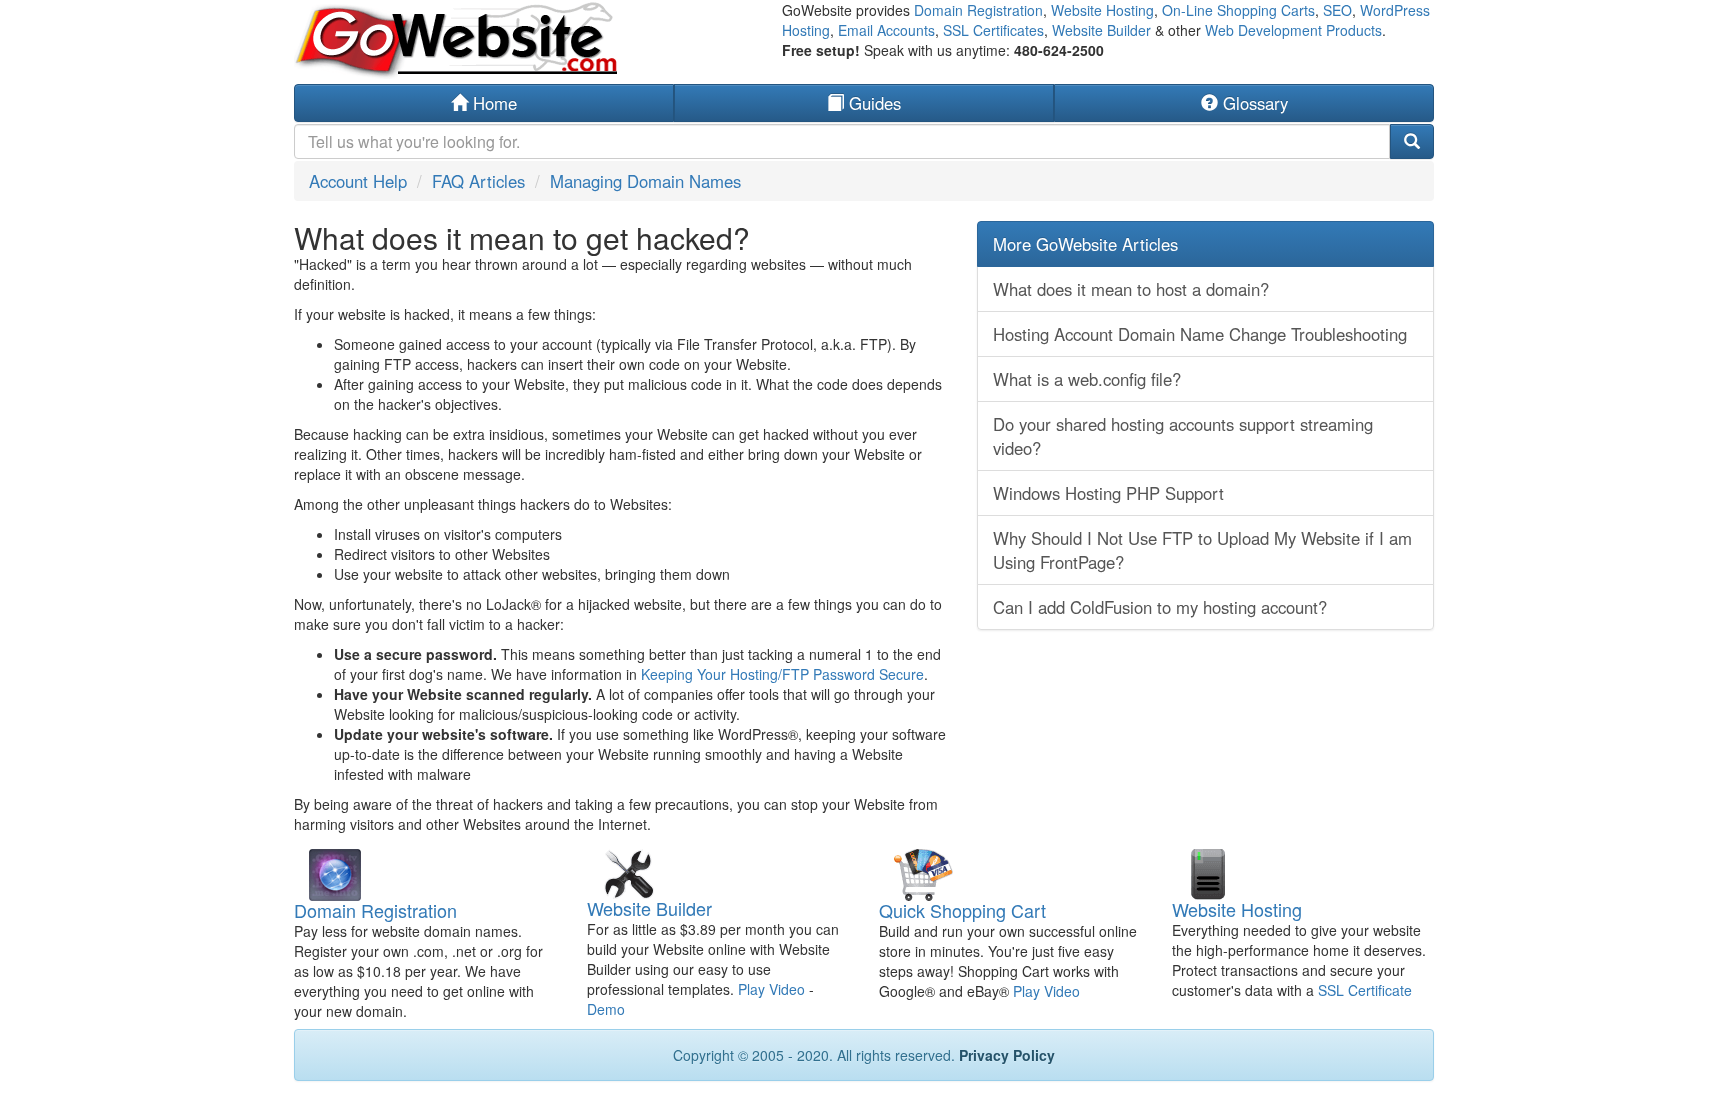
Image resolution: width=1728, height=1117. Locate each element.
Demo (606, 1009)
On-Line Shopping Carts (1238, 10)
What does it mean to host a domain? (1131, 289)
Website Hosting (1102, 10)
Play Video (771, 989)
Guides (872, 103)
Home (492, 103)
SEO (1337, 10)
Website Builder (1101, 30)
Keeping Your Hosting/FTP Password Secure (782, 674)
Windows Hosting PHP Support (1108, 493)
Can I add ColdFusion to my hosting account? (1160, 607)
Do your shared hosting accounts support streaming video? (1183, 436)
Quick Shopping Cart (962, 910)
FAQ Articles (478, 181)
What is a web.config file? (1087, 379)
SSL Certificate (1365, 990)
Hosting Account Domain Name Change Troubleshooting (1200, 334)
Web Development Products (1293, 30)
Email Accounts (886, 30)
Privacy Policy (1007, 1055)
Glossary (1253, 103)
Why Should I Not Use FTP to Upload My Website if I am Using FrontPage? (1202, 550)
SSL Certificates (993, 30)
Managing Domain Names (645, 181)
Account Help (358, 181)
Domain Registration (978, 10)
